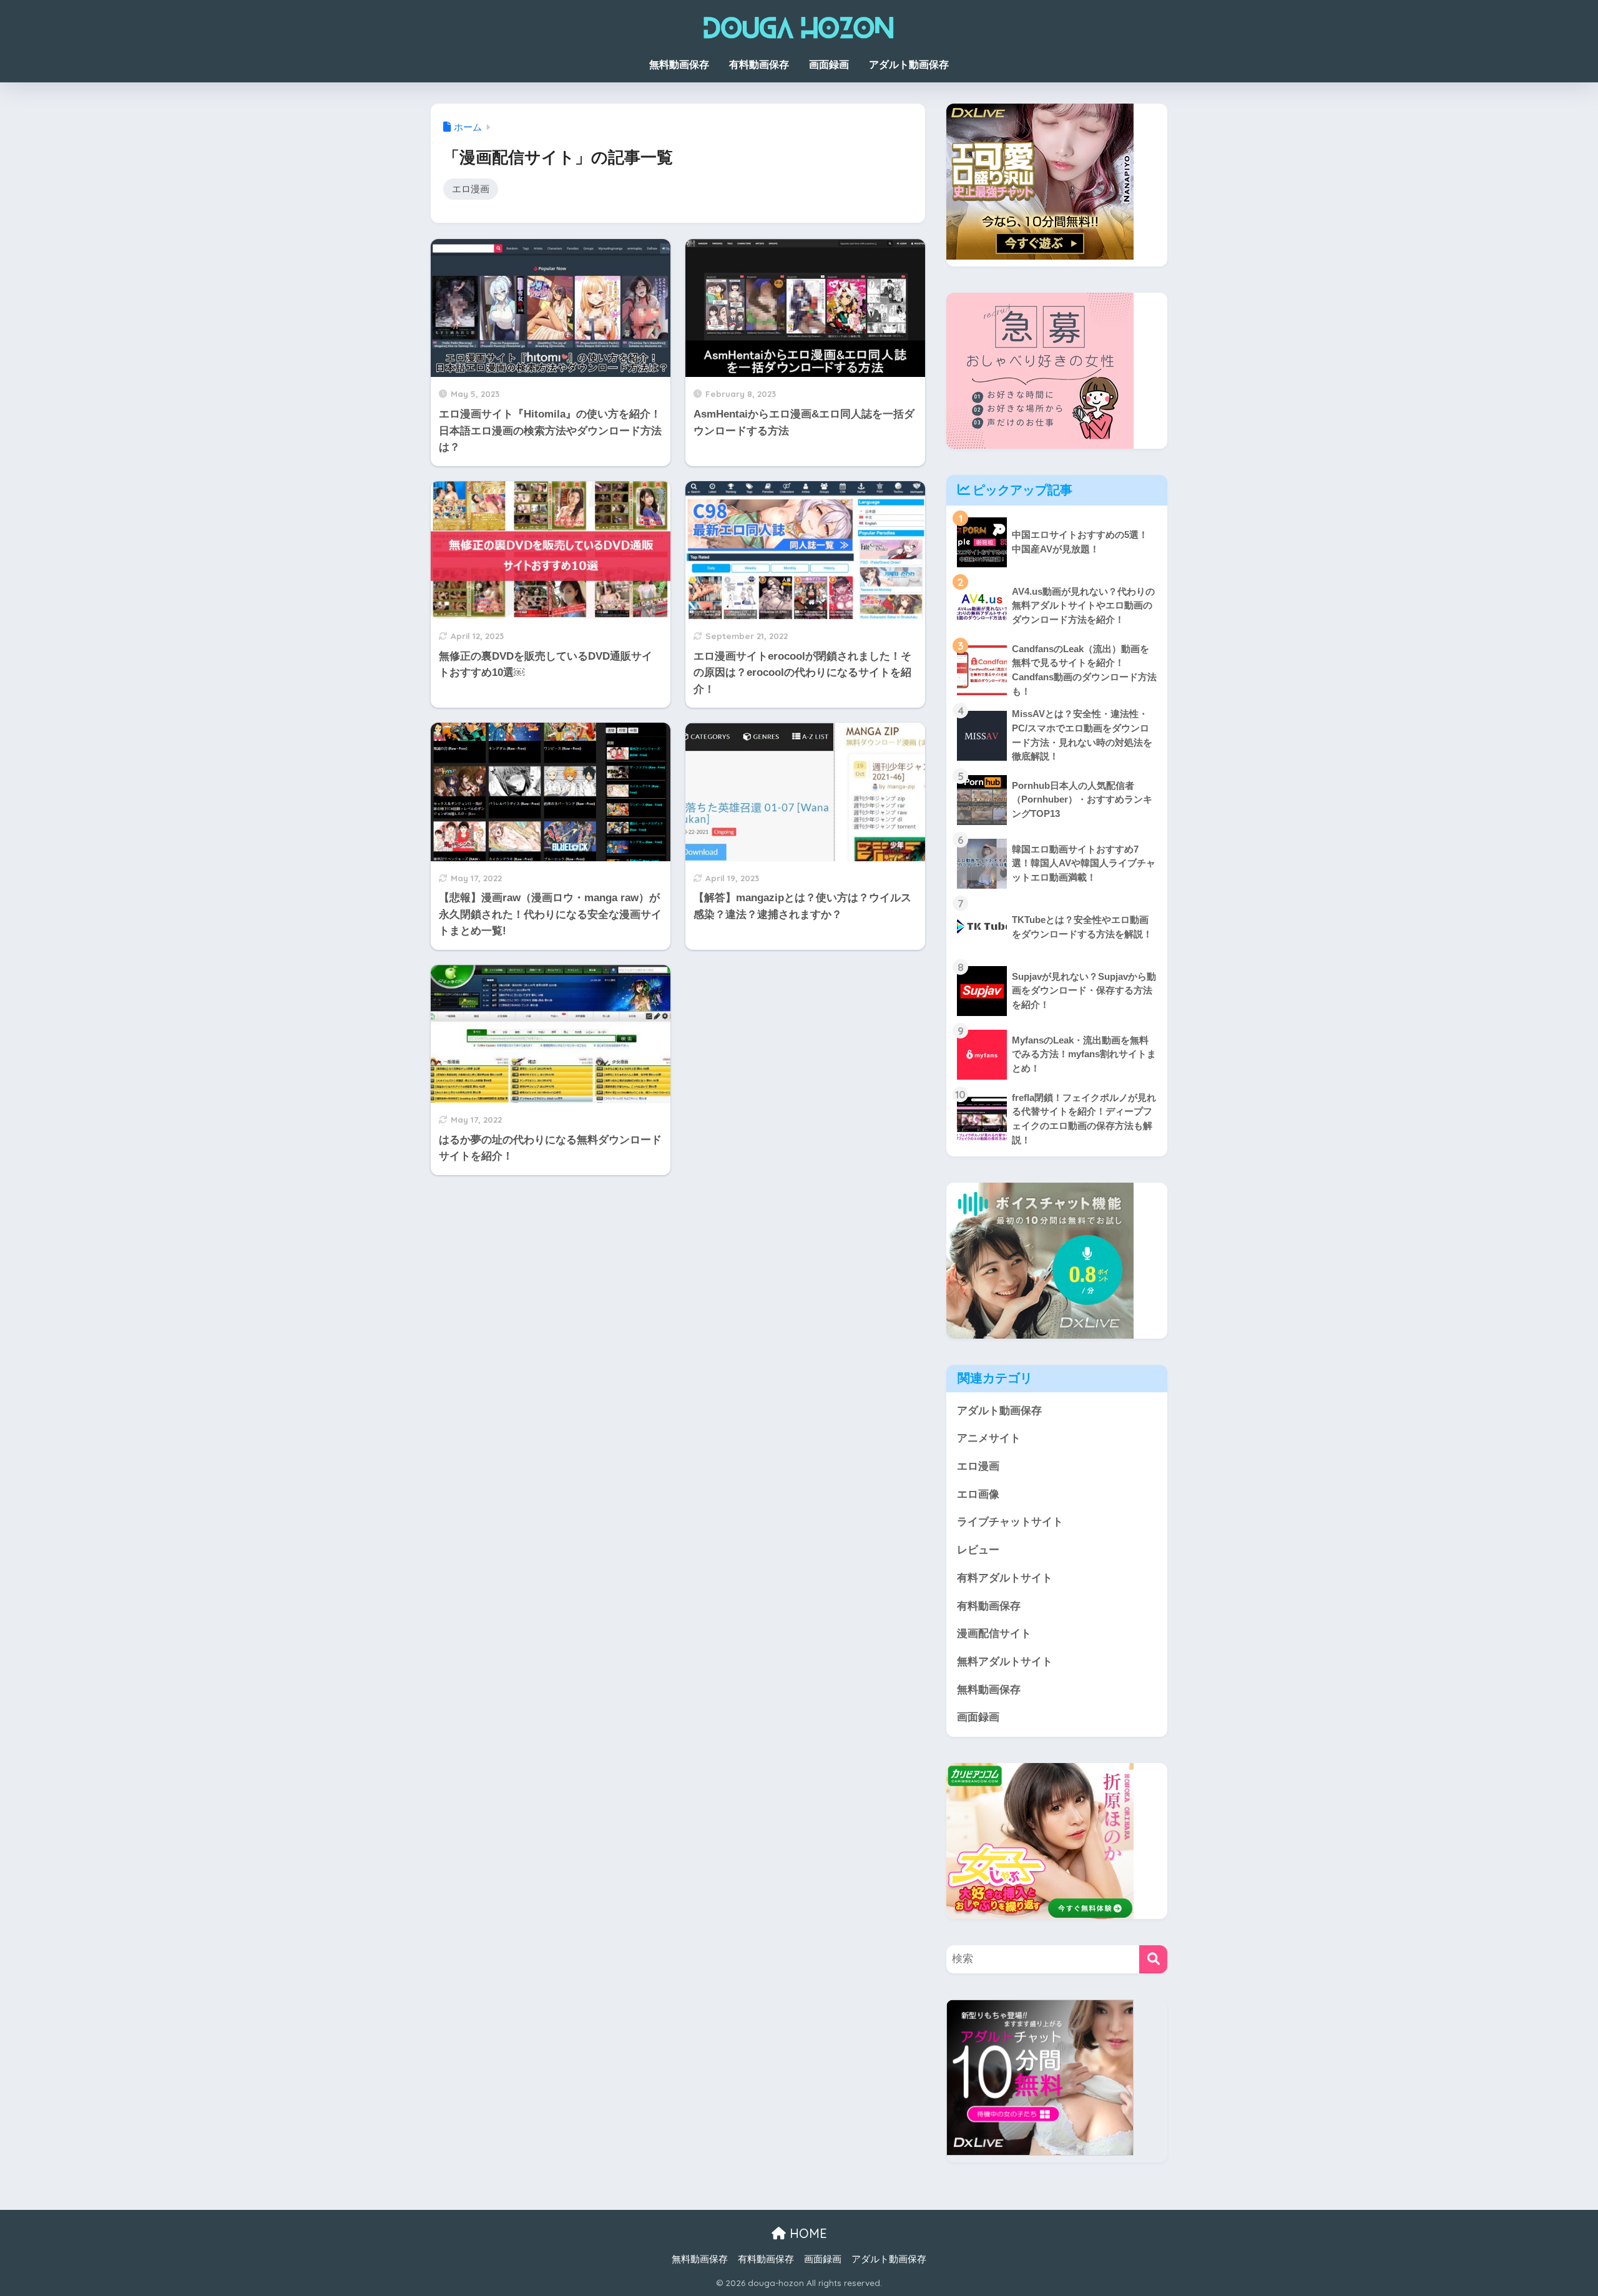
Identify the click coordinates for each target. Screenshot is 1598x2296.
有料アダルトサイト (1005, 1578)
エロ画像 (978, 1494)
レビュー (978, 1550)
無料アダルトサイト (1005, 1662)
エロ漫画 (471, 189)
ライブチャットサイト (1010, 1522)
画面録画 (829, 65)
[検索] (1153, 1959)
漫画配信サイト (994, 1634)
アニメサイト (989, 1438)
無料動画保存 (679, 65)
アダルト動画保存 (909, 65)
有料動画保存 (759, 65)
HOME (806, 2233)
